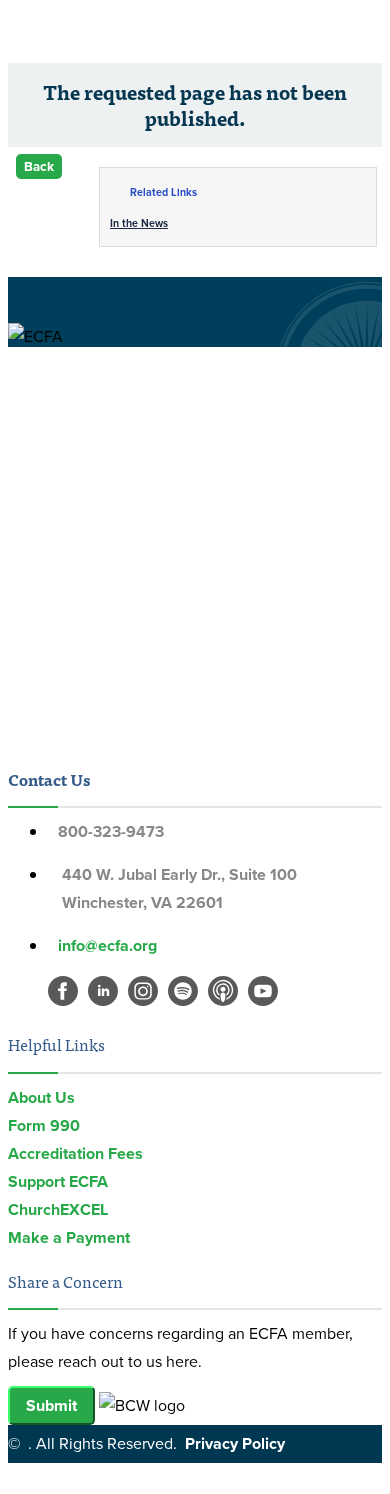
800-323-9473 (111, 831)
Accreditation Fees (75, 1153)
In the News (139, 223)
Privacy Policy (235, 1443)
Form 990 (44, 1125)
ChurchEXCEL (58, 1209)
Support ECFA (58, 1181)
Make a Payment (69, 1237)
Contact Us (49, 779)
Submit (51, 1405)
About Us (41, 1097)
